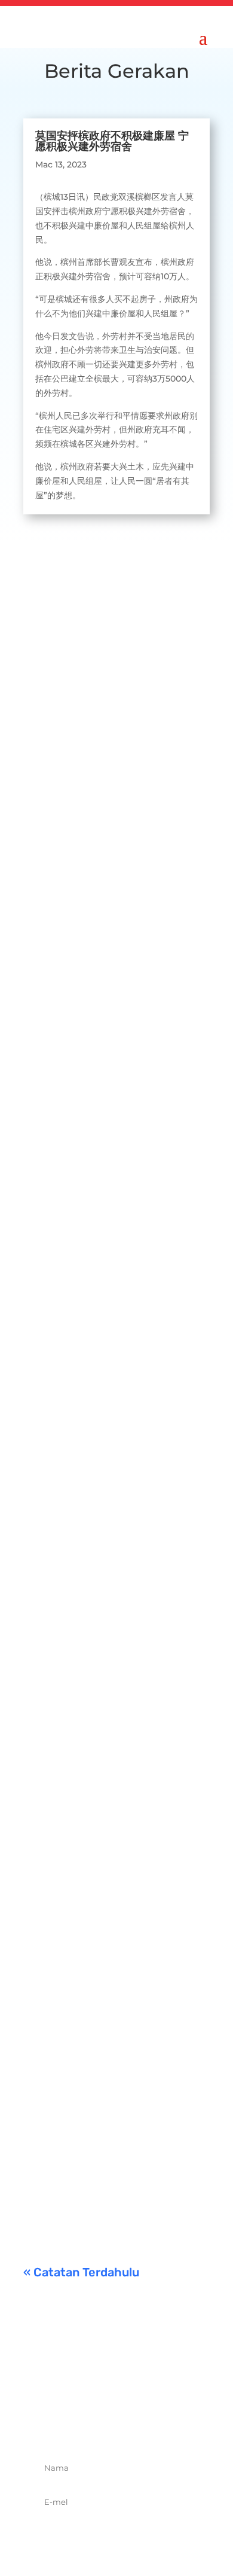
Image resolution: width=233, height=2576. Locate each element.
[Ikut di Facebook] (77, 2425)
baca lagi (54, 825)
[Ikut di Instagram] (130, 2425)
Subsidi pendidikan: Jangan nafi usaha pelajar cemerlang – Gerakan (114, 2095)
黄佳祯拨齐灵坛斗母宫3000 (106, 1631)
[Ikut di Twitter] (103, 2425)
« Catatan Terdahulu (81, 2272)
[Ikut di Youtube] (156, 2425)
